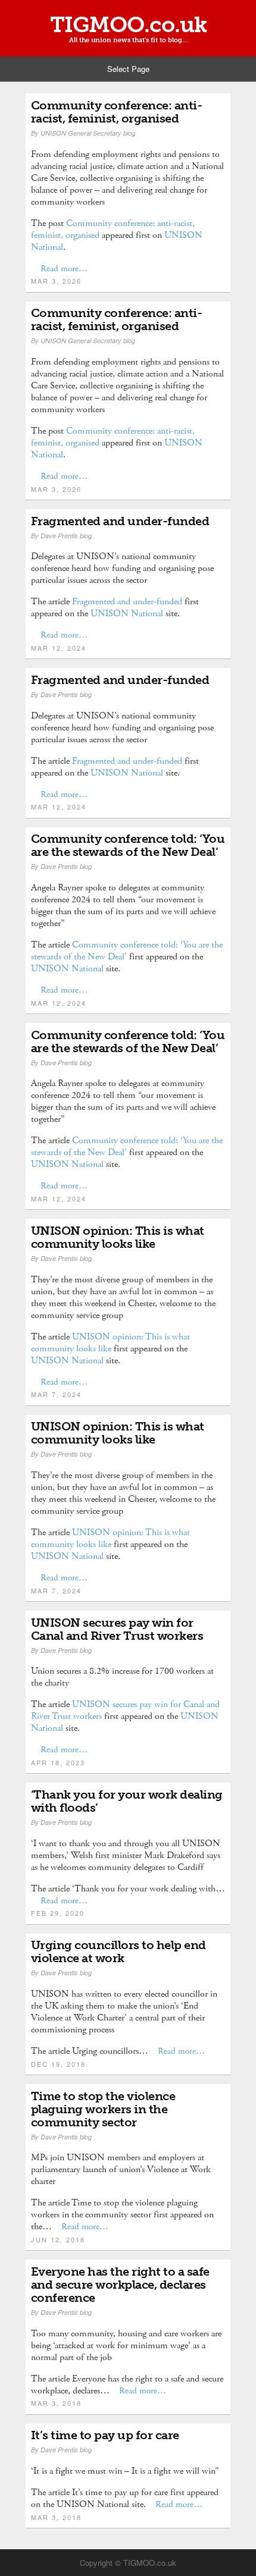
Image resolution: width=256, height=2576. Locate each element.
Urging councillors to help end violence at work (118, 1951)
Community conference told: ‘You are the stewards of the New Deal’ (128, 845)
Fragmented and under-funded (120, 521)
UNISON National (127, 614)
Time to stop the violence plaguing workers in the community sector (103, 2109)
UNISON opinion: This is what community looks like (118, 1237)
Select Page (128, 69)
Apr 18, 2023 (58, 1762)
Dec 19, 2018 (58, 2064)
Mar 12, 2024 (59, 648)
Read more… (64, 269)
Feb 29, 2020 (58, 1913)
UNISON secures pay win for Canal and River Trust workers (117, 1629)
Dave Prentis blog (66, 536)
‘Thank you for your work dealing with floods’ (127, 1801)
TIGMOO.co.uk (128, 25)
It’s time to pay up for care (105, 2435)
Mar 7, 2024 (56, 1394)
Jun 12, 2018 (58, 2239)
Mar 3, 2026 (56, 281)
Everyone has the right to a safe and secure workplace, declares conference (120, 2285)
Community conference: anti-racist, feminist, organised (117, 112)
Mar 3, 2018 (56, 2403)
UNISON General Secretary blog (88, 133)
